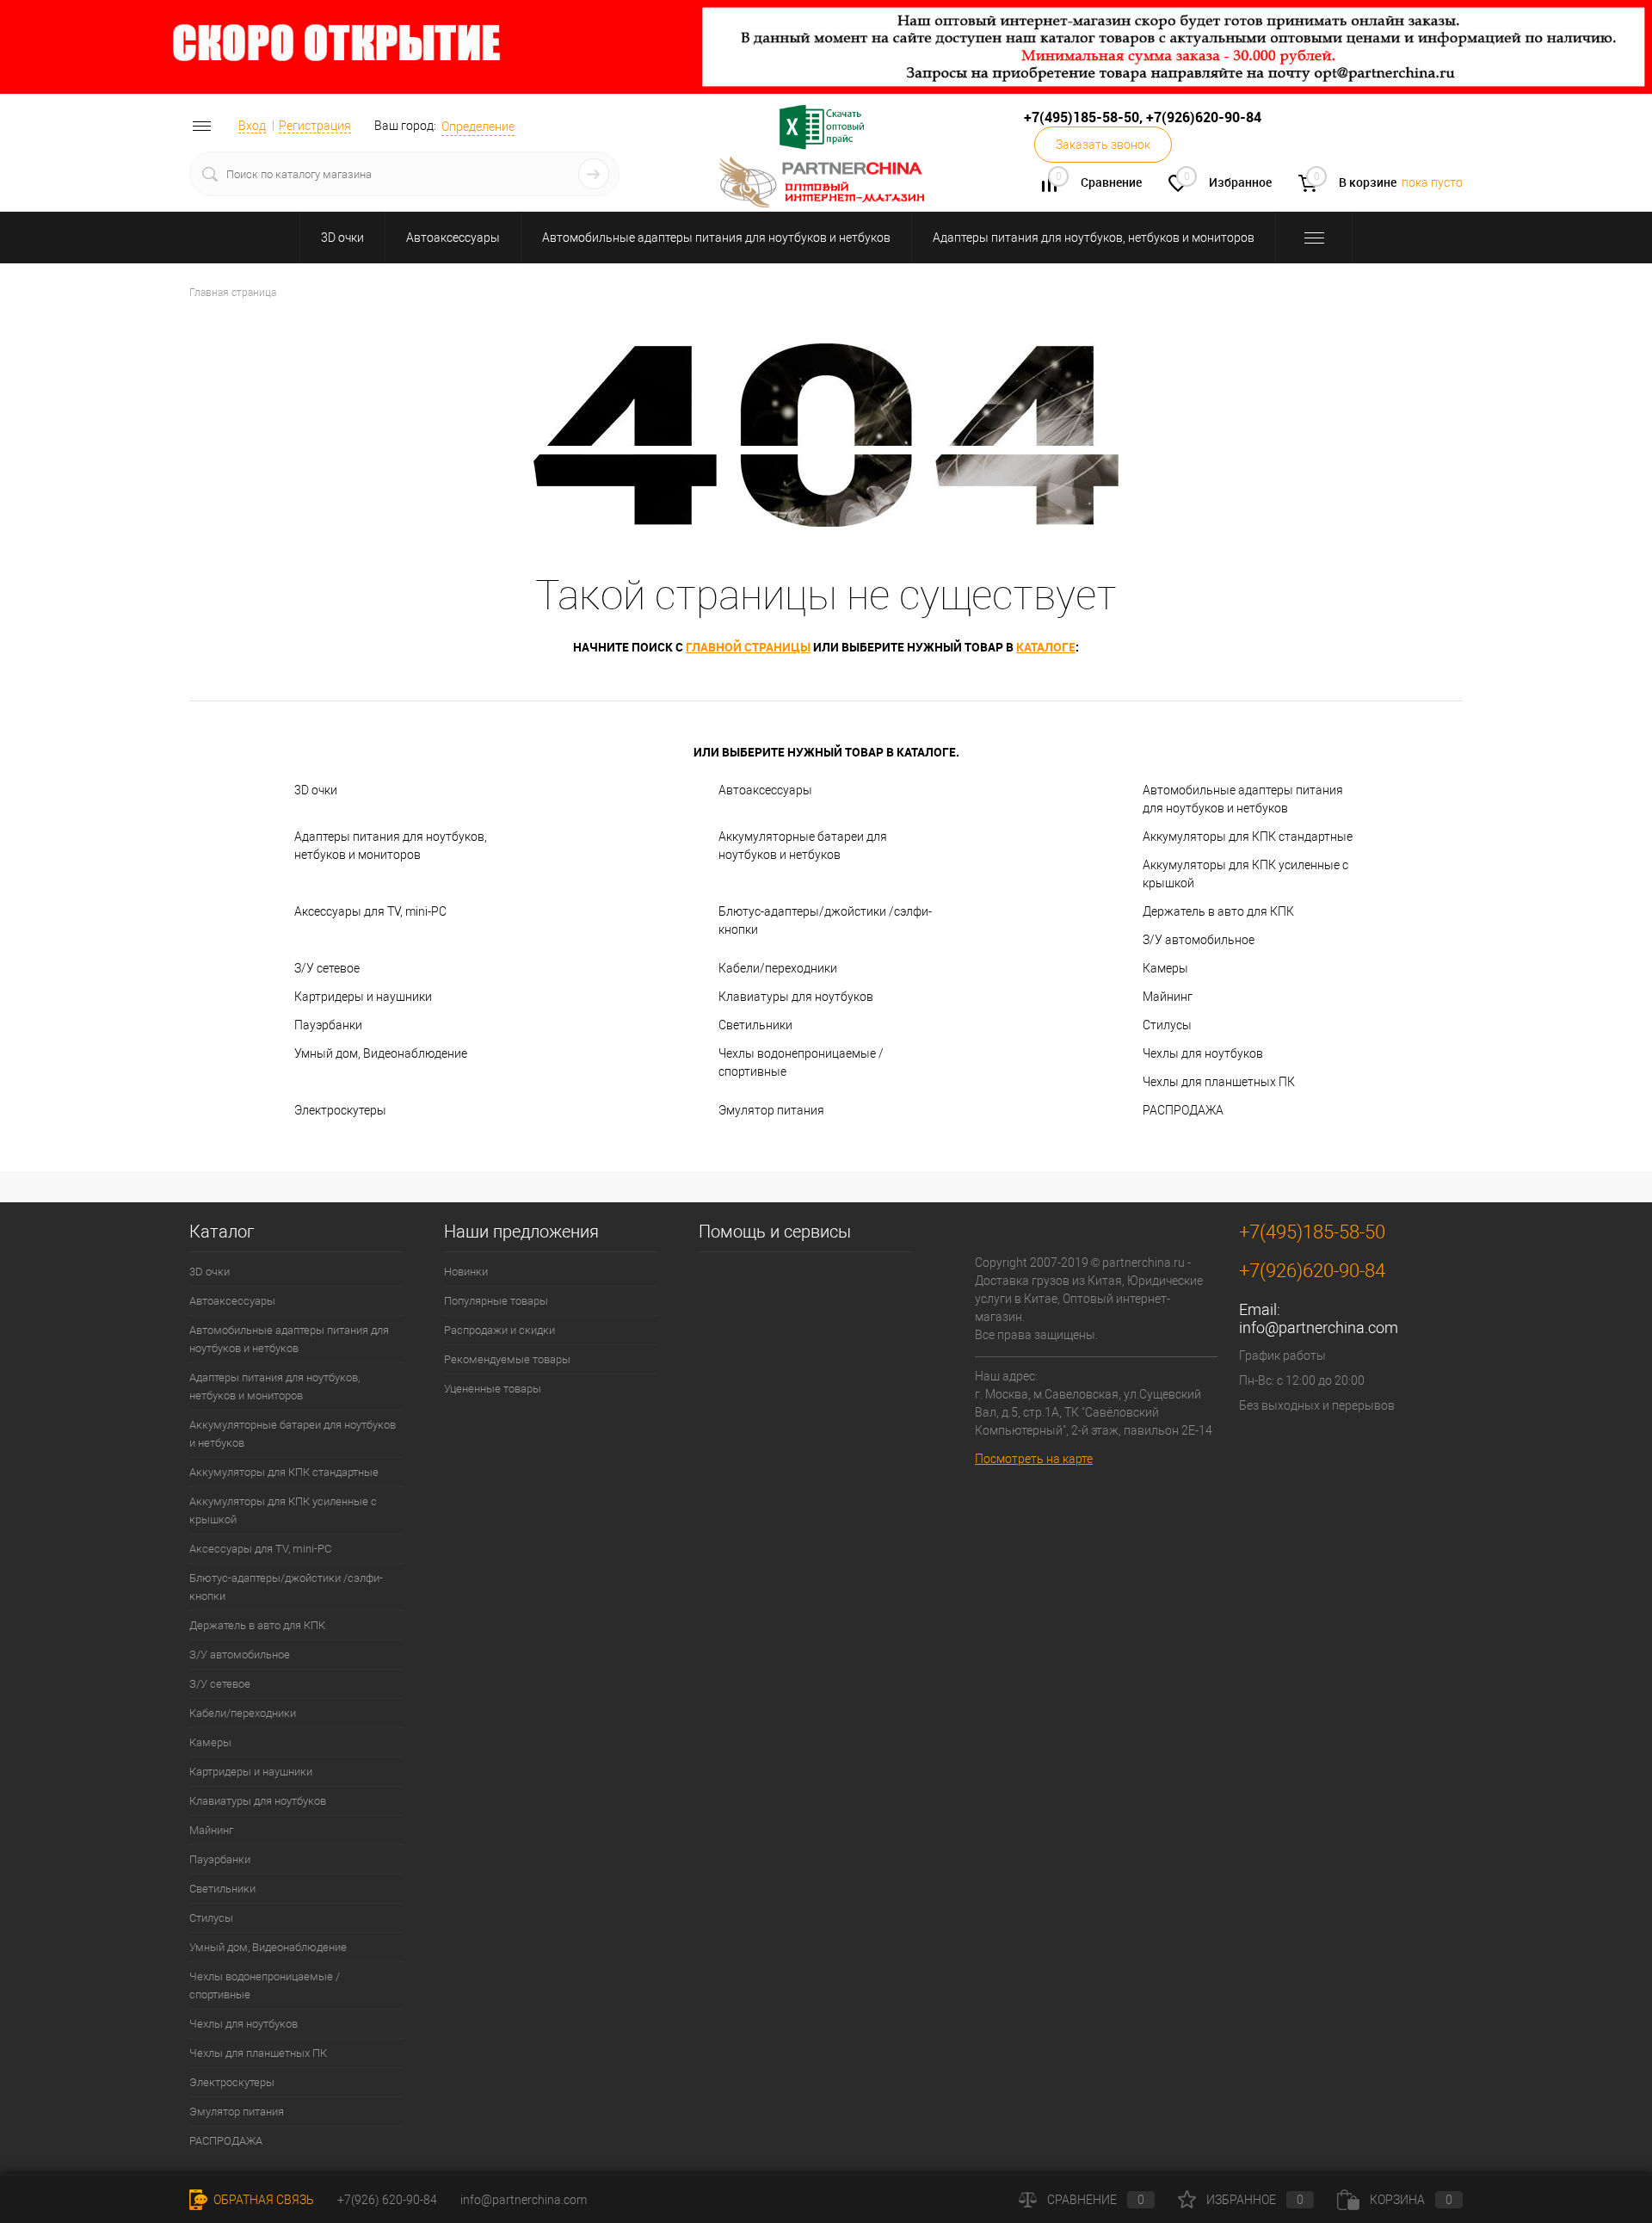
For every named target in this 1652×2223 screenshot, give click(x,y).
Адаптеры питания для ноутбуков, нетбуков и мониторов (1094, 238)
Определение (478, 127)
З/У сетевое (327, 968)
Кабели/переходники (778, 968)
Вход (252, 126)
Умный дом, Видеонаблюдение (381, 1053)
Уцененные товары (493, 1389)
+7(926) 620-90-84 (387, 2200)
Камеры (1165, 968)
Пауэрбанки (328, 1025)
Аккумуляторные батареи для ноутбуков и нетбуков (803, 846)
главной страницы (748, 647)
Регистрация (315, 126)
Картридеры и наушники (363, 997)
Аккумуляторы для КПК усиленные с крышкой (1245, 874)
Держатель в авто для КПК (1218, 911)
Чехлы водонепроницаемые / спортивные (801, 1062)
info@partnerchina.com (1319, 1328)
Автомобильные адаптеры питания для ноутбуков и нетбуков (716, 238)
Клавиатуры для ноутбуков (796, 997)
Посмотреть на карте (1034, 1459)
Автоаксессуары (453, 238)
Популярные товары (496, 1301)
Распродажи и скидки (499, 1330)
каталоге (1046, 647)
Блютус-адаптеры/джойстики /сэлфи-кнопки (825, 920)
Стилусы (1167, 1025)
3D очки (342, 238)
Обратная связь (262, 2200)
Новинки (466, 1272)
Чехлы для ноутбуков (1203, 1053)
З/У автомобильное (1199, 940)
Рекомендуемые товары (507, 1359)
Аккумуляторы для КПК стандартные (1248, 837)
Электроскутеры (340, 1110)
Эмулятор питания (771, 1110)
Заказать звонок (1103, 145)
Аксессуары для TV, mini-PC (370, 911)
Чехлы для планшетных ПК (1219, 1082)
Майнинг (1168, 997)
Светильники (755, 1025)
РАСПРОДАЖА (1183, 1110)
